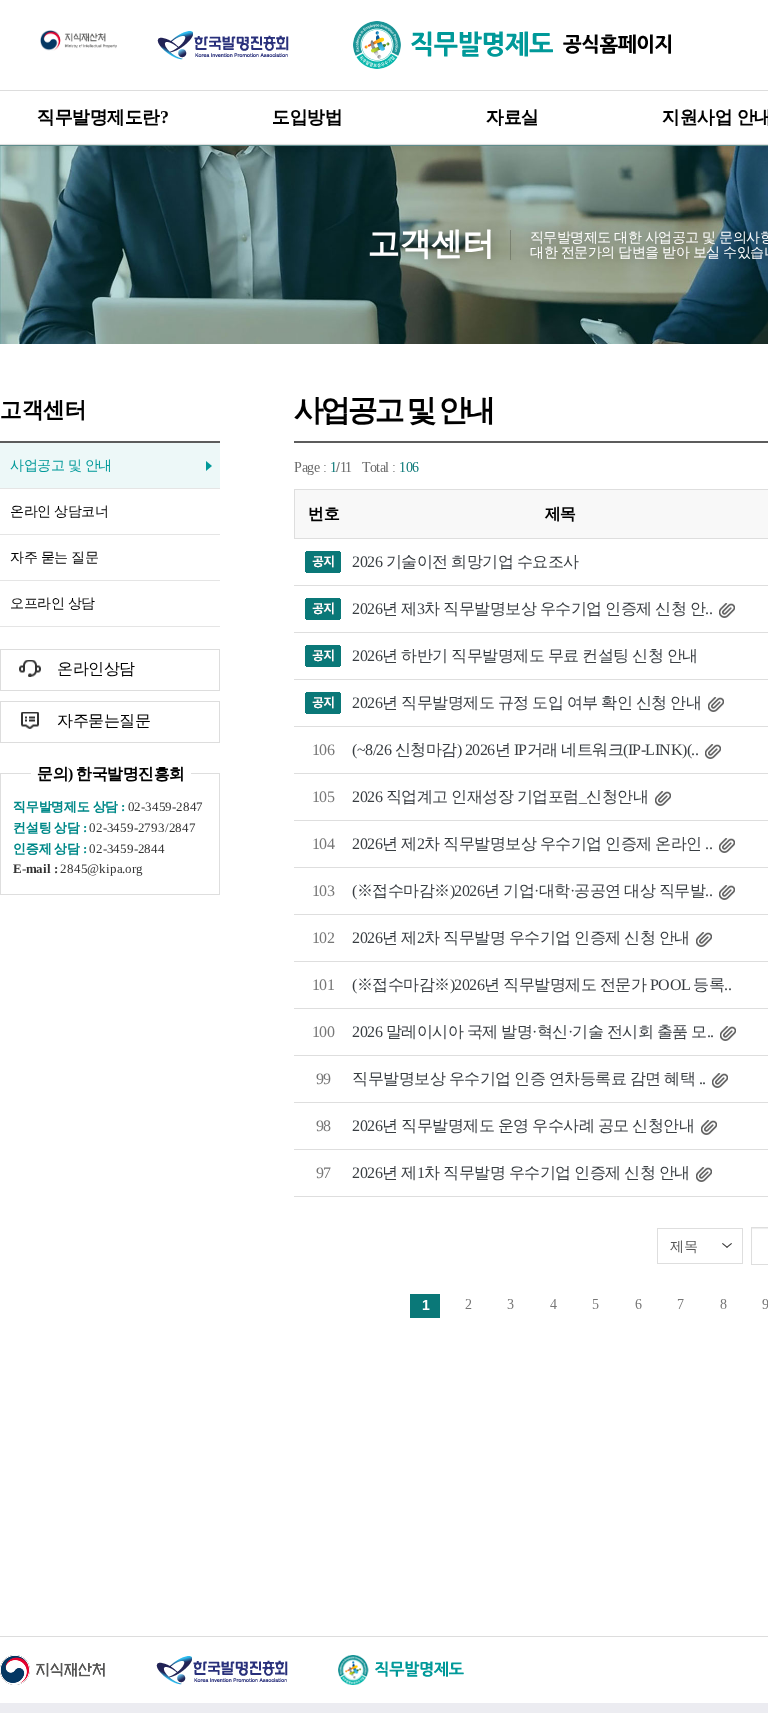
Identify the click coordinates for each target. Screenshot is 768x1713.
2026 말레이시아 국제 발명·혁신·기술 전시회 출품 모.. (533, 1031)
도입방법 (307, 117)
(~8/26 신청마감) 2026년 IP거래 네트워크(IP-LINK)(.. (525, 749)
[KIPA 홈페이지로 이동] (223, 44)
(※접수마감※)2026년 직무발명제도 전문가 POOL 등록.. (541, 984)
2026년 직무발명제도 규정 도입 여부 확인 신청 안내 (526, 702)
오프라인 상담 (52, 603)
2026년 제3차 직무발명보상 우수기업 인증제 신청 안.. (532, 608)
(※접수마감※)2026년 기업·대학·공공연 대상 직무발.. (532, 890)
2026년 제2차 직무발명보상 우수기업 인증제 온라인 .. (532, 843)
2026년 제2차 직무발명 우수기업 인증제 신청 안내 (521, 937)
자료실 (512, 117)
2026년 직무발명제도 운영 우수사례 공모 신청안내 (523, 1125)
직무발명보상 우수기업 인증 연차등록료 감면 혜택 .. (529, 1078)
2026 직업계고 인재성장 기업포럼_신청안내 (500, 796)
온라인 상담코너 (59, 511)
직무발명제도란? (102, 117)
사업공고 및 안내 (61, 465)
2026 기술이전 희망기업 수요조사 (465, 561)
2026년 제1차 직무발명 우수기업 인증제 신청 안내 (521, 1172)
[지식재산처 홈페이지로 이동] (78, 39)
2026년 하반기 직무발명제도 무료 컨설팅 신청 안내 (525, 655)
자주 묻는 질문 (54, 557)
